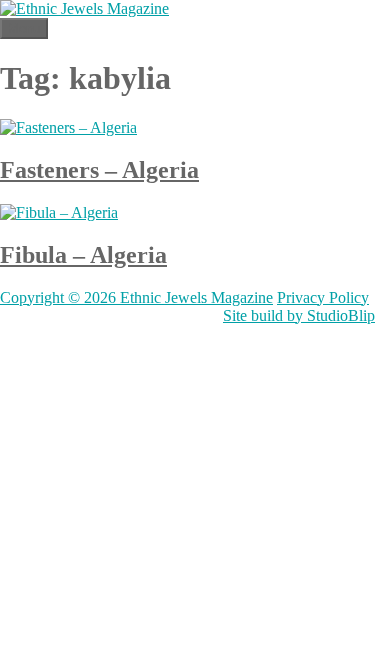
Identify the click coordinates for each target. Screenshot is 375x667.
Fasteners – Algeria (99, 170)
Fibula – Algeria (83, 255)
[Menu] (328, 42)
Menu (24, 28)
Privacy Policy (323, 297)
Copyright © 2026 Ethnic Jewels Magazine (136, 297)
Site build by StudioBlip (299, 315)
